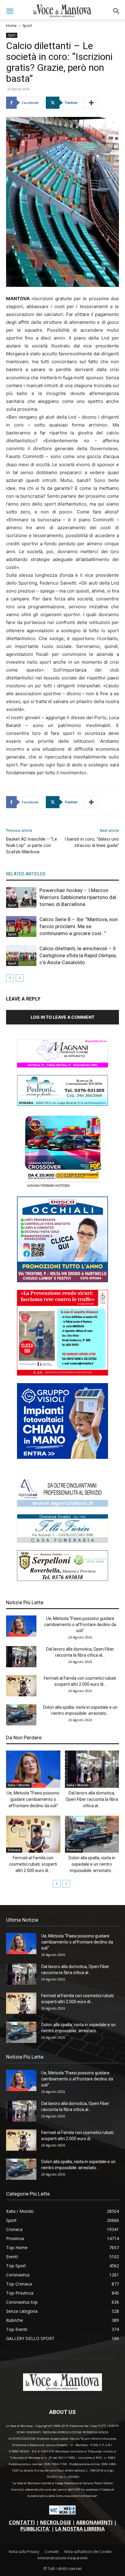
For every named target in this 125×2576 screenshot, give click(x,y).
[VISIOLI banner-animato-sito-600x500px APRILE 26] (62, 1457)
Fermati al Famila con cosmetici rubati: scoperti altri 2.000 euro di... (33, 1864)
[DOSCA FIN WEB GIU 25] (62, 1281)
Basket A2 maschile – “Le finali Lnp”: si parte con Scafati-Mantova (32, 845)
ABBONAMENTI (94, 2522)
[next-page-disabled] (20, 978)
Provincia (74, 1850)
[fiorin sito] (62, 1541)
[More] (92, 103)
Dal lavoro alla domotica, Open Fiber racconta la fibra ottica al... (92, 1799)
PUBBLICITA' (35, 2529)
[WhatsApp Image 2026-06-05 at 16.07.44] (62, 1187)
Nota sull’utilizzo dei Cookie (88, 2552)
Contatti (52, 2552)
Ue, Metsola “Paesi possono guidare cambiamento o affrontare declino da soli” (80, 1625)
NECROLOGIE (56, 2522)
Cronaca (14, 1850)
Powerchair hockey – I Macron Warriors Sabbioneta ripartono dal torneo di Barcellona (78, 897)
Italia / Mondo (19, 1785)
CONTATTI (22, 2522)
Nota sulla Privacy (24, 2552)
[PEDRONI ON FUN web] (62, 1104)
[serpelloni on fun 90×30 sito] (62, 1579)
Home (11, 26)
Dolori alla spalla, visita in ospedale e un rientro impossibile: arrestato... (92, 1864)
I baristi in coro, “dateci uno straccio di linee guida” (92, 842)
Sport (27, 26)
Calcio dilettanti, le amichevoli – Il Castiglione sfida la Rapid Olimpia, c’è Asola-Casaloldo (78, 955)
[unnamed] (62, 1505)
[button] (10, 11)
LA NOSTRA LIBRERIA (80, 2529)
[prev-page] (10, 978)
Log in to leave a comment (62, 1017)
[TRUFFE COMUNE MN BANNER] (62, 1374)
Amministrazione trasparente (62, 2558)
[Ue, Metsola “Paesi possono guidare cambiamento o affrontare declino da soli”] (21, 1626)
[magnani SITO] (62, 1066)
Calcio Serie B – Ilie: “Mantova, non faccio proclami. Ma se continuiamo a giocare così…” (79, 926)
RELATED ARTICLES (26, 874)
